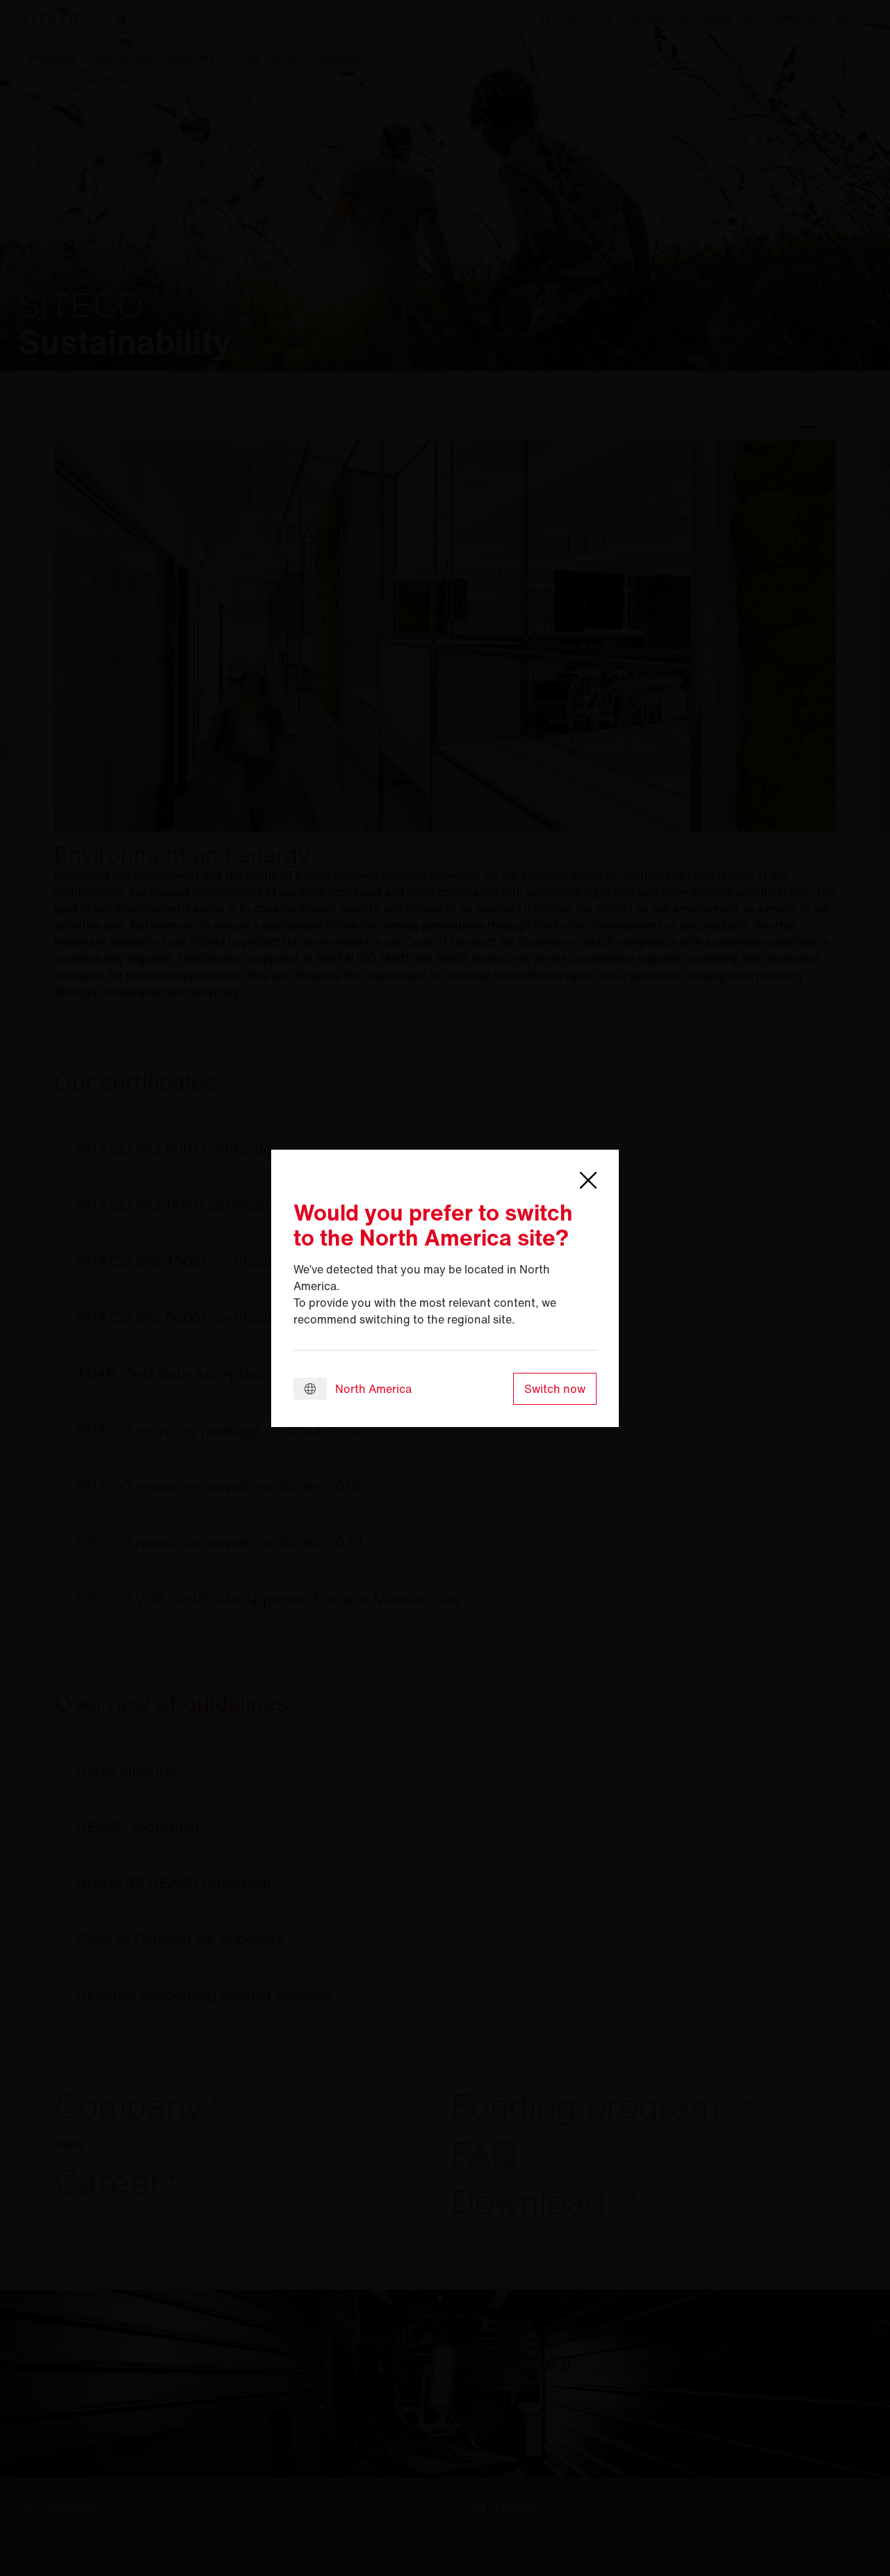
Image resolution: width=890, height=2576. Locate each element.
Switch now (555, 1389)
